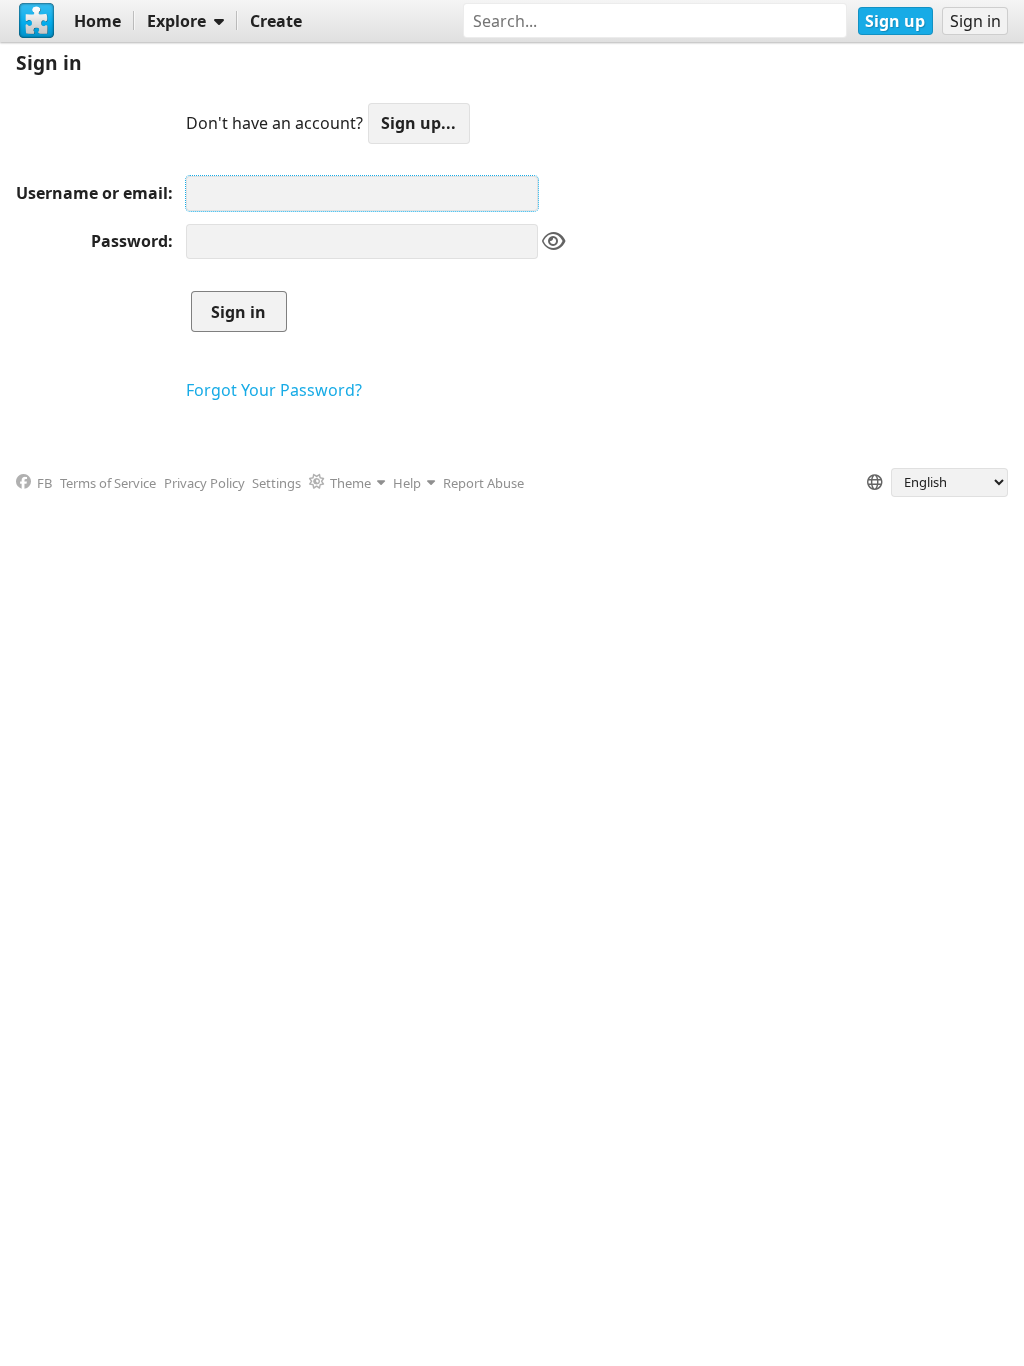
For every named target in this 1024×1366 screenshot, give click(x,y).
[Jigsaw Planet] (37, 21)
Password (129, 241)
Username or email (92, 193)
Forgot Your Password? (274, 390)
